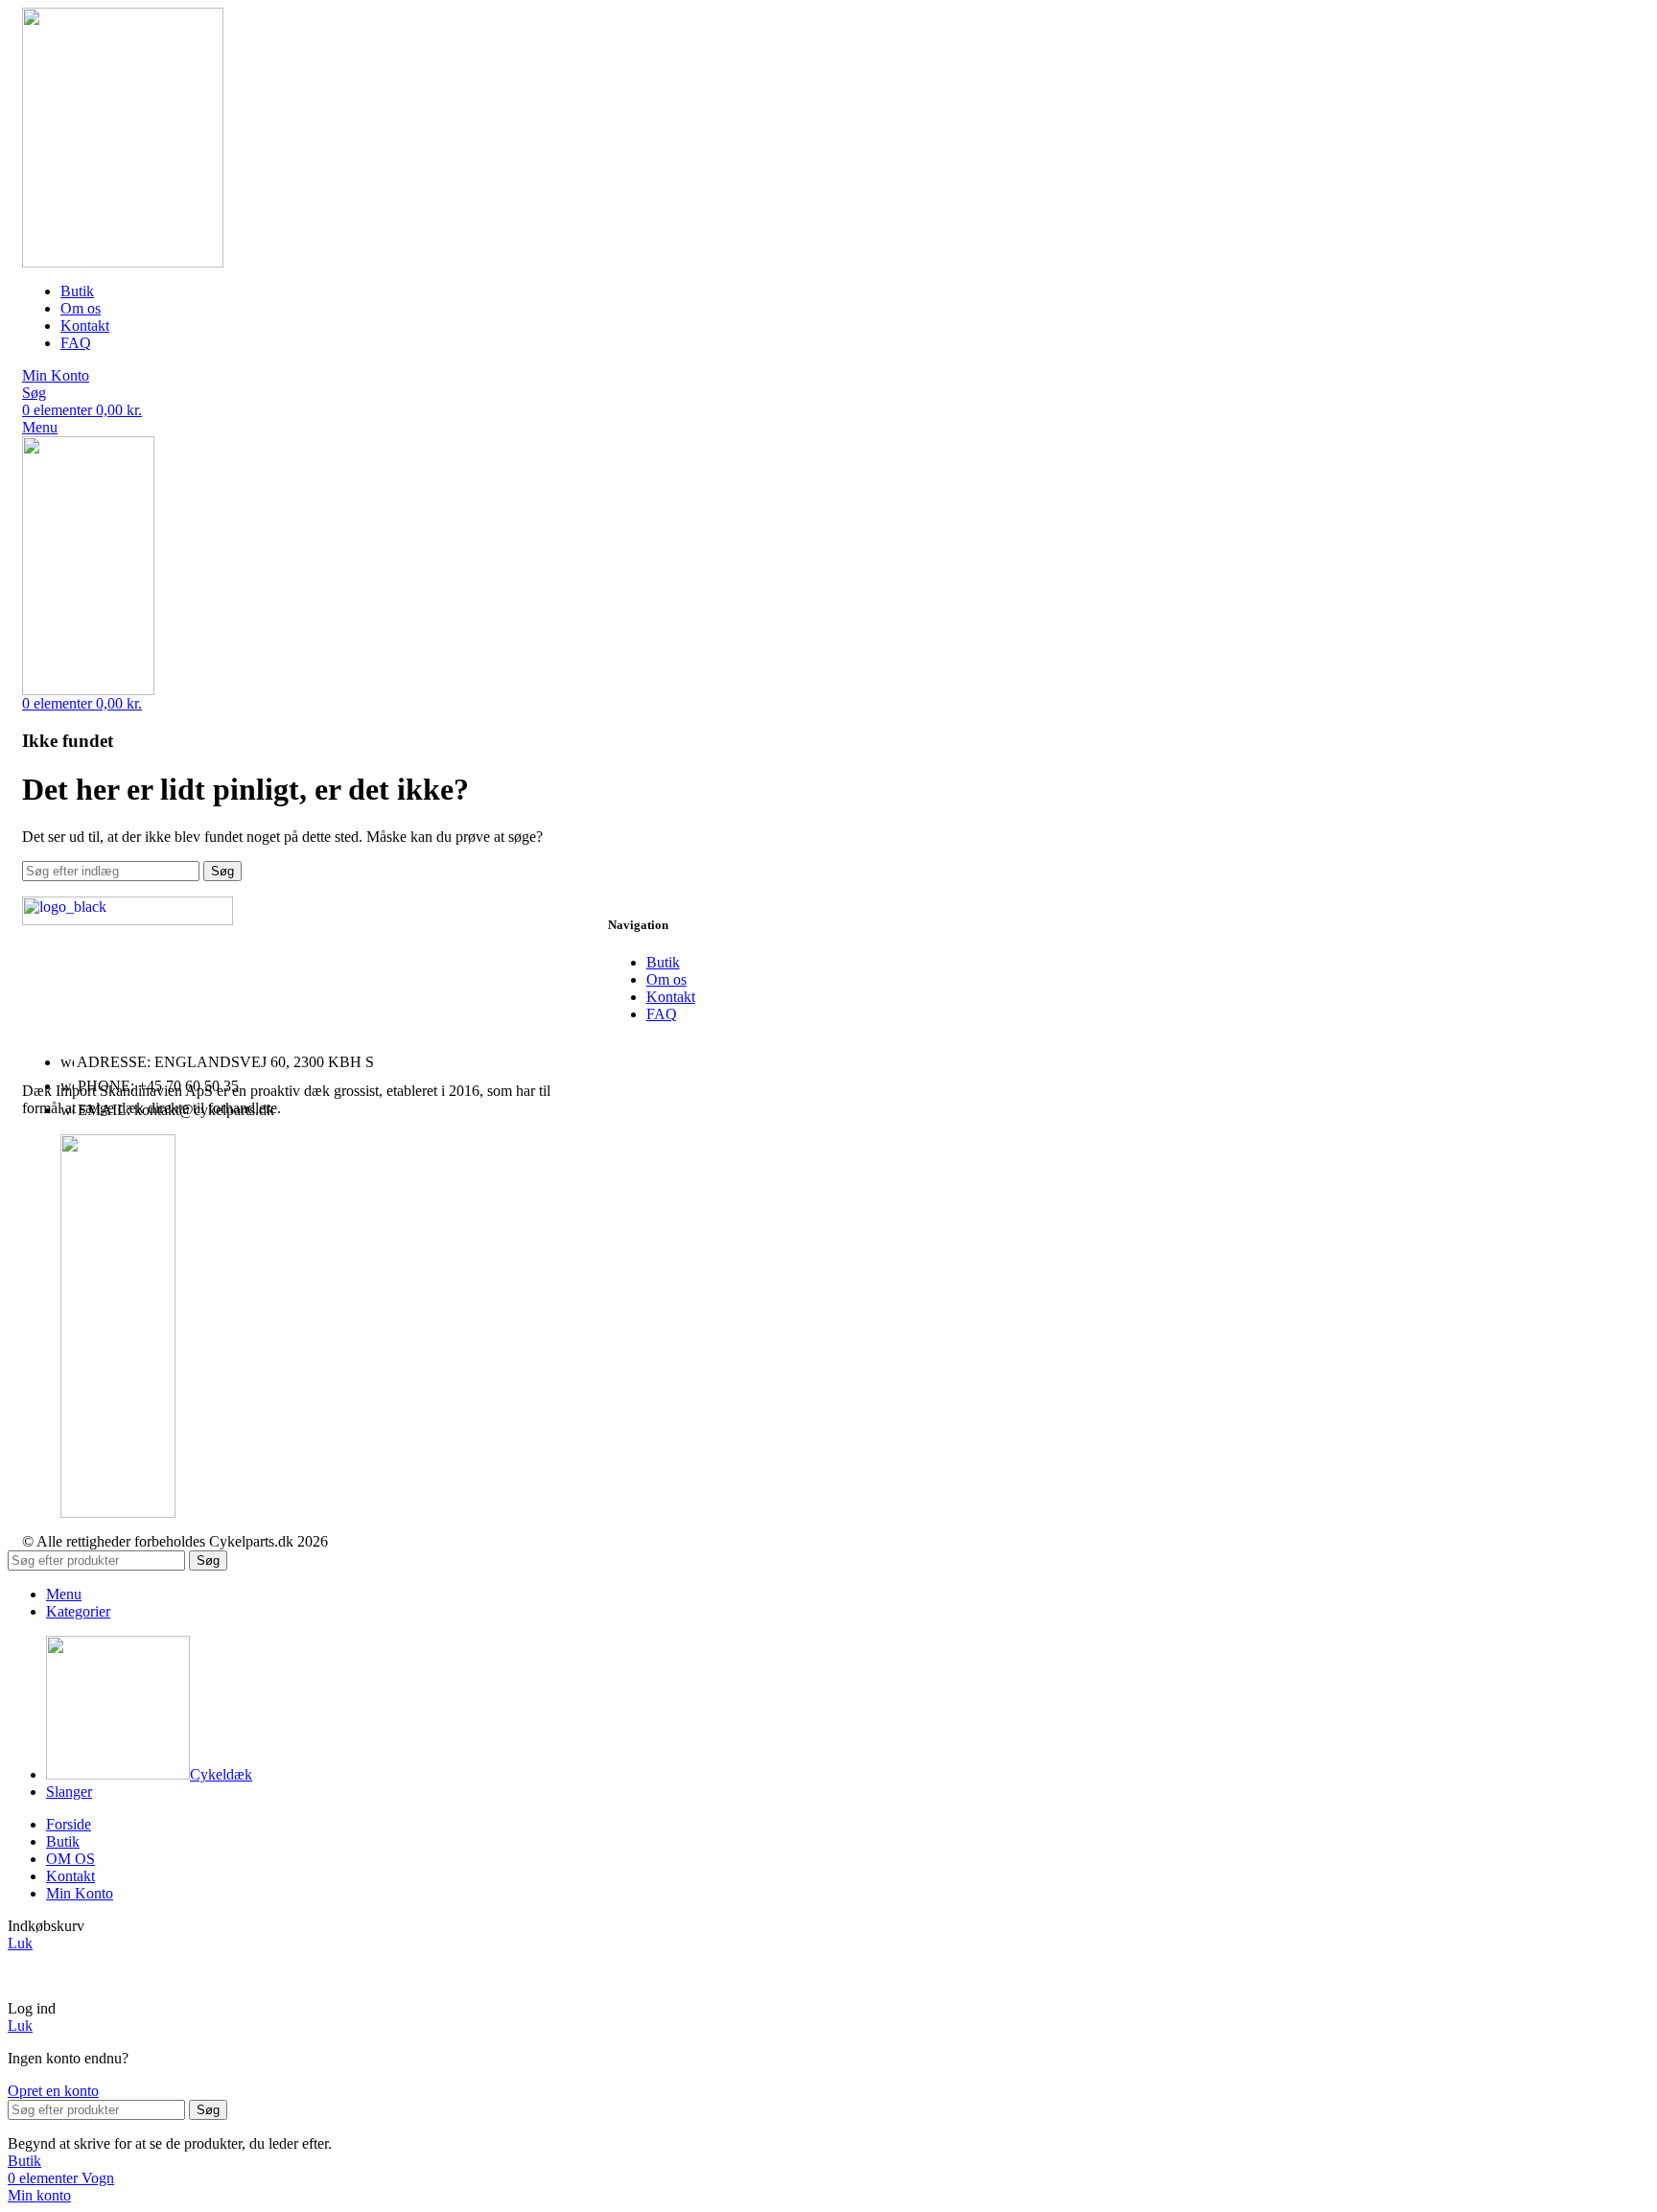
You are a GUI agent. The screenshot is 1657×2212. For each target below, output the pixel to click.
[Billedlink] (128, 920)
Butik (663, 962)
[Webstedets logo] (123, 262)
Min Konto (80, 1893)
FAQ (662, 1014)
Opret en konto (53, 2091)
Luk (20, 1943)
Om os (666, 979)
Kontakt (671, 997)
